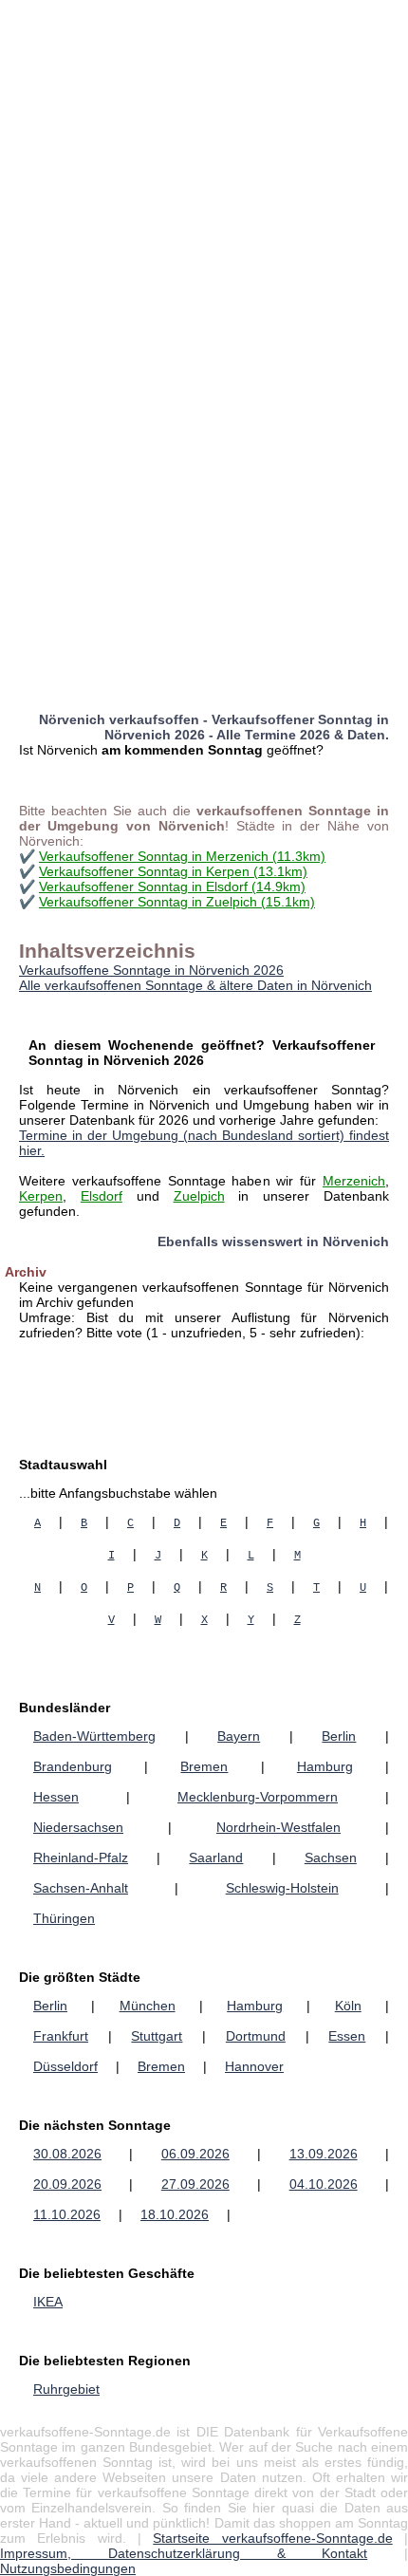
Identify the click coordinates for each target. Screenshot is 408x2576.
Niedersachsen (78, 1827)
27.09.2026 (195, 2184)
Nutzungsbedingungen (68, 2568)
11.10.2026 (67, 2214)
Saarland (216, 1857)
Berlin (339, 1736)
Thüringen (64, 1918)
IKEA (48, 2302)
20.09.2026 (67, 2184)
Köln (348, 2006)
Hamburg (325, 1766)
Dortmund (256, 2036)
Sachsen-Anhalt (81, 1888)
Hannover (254, 2066)
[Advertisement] (204, 204)
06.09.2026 (195, 2154)
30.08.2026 (67, 2154)
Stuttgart (157, 2036)
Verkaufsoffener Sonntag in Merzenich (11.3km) (182, 856)
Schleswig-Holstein (282, 1888)
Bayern (239, 1736)
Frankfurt (61, 2036)
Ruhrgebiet (66, 2389)
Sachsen (331, 1857)
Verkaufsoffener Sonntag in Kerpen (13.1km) (173, 871)
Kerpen (41, 1196)
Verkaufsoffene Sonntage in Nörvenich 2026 (151, 970)
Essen (347, 2036)
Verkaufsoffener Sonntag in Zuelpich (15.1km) (177, 902)
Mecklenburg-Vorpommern (258, 1797)
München (148, 2006)
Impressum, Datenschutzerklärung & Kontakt (184, 2553)
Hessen (56, 1797)
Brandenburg (73, 1766)
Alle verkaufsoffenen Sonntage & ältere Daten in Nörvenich (195, 985)
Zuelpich (199, 1196)
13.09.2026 (324, 2154)
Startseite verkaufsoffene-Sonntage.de (272, 2538)
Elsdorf (102, 1196)
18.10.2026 (175, 2214)
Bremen (204, 1766)
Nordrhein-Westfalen (278, 1827)
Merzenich (354, 1181)
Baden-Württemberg (94, 1736)
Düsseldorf (65, 2066)
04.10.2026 (324, 2184)
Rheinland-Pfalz (81, 1857)
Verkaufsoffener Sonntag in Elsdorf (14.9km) (172, 887)
